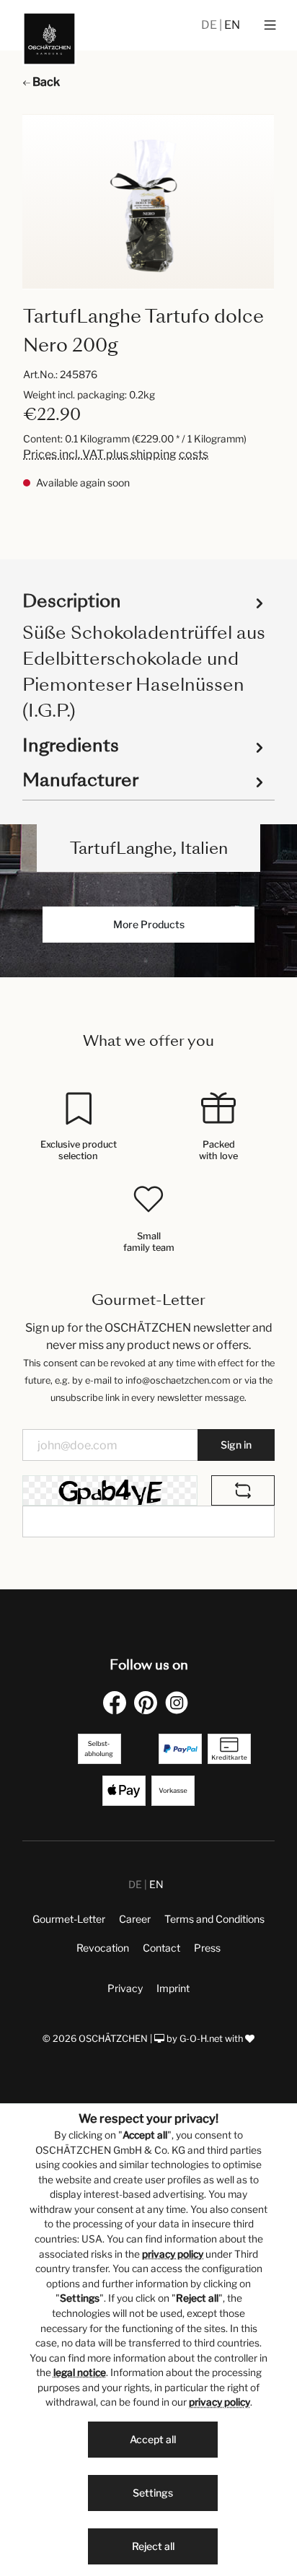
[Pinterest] (148, 1702)
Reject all (153, 2546)
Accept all (153, 2439)
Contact (161, 1948)
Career (135, 1919)
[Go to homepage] (49, 39)
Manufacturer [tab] (80, 780)
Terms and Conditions (214, 1919)
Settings (153, 2493)
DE (210, 25)
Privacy (125, 1988)
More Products (149, 924)
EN (232, 25)
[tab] (145, 655)
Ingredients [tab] (71, 745)
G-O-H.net (201, 2039)
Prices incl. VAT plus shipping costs (116, 454)
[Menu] (270, 25)
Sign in (236, 1445)
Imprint (173, 1988)
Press (207, 1948)
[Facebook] (118, 1702)
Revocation (103, 1948)
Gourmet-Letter (69, 1919)
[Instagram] (179, 1702)
